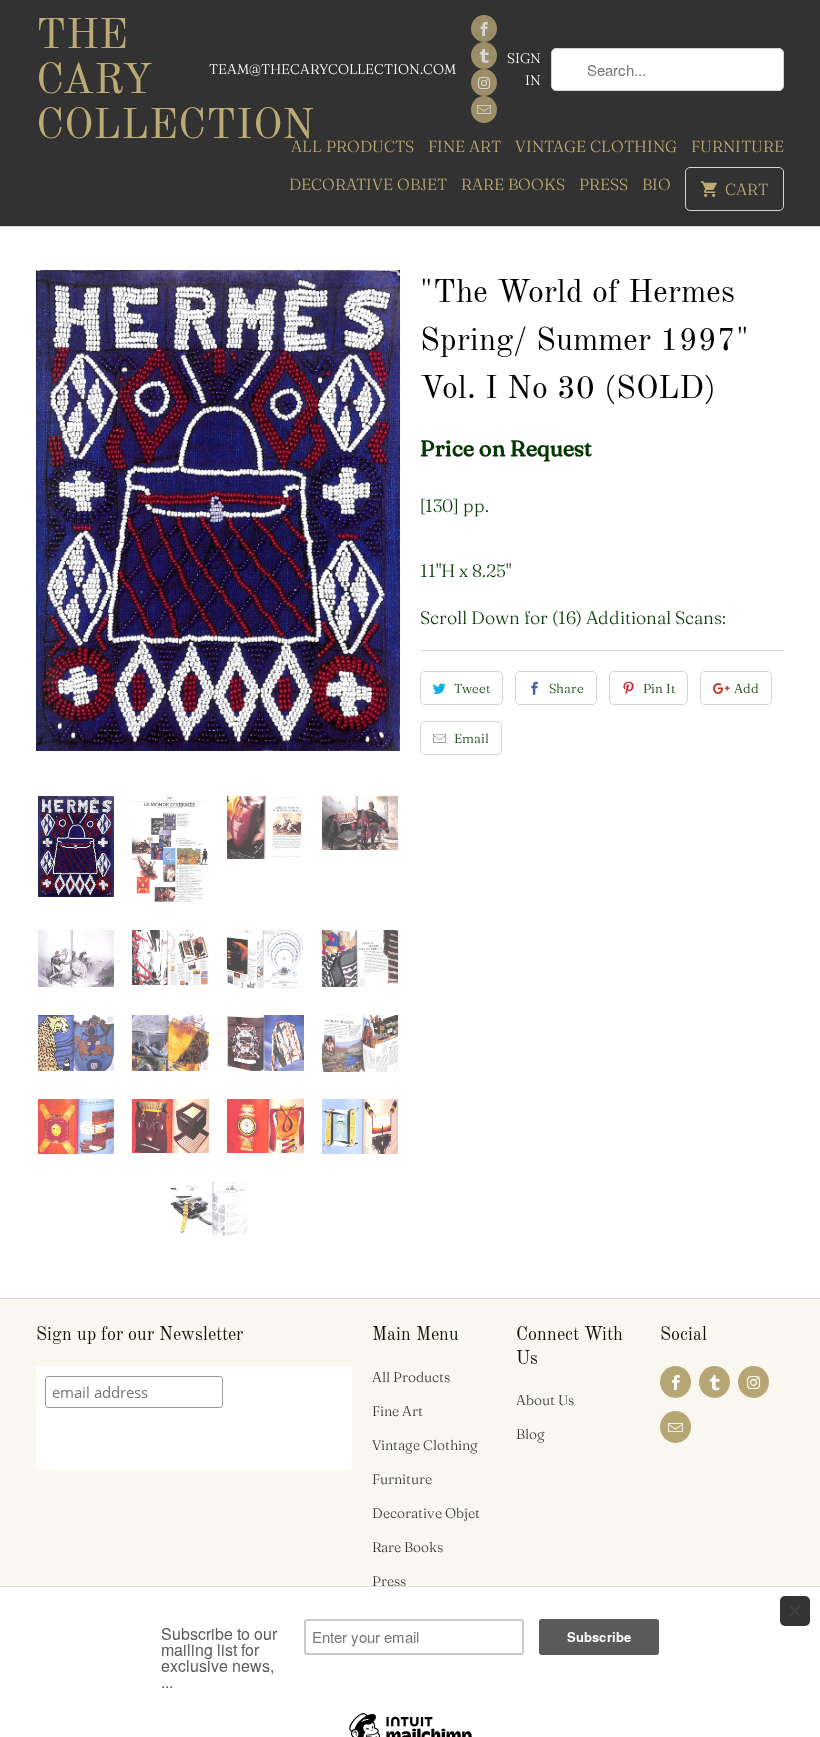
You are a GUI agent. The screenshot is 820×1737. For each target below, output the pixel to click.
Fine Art (464, 146)
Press (603, 184)
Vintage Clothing (596, 146)
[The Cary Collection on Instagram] (484, 82)
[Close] (795, 1611)
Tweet (472, 688)
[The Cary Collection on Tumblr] (484, 55)
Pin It (659, 688)
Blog (530, 1434)
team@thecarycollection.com (332, 69)
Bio (656, 184)
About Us (545, 1400)
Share (566, 688)
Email (471, 738)
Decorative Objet (368, 184)
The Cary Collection (122, 82)
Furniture (737, 146)
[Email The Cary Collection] (484, 109)
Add (746, 688)
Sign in (524, 69)
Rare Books (513, 184)
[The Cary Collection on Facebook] (484, 28)
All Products (352, 146)
